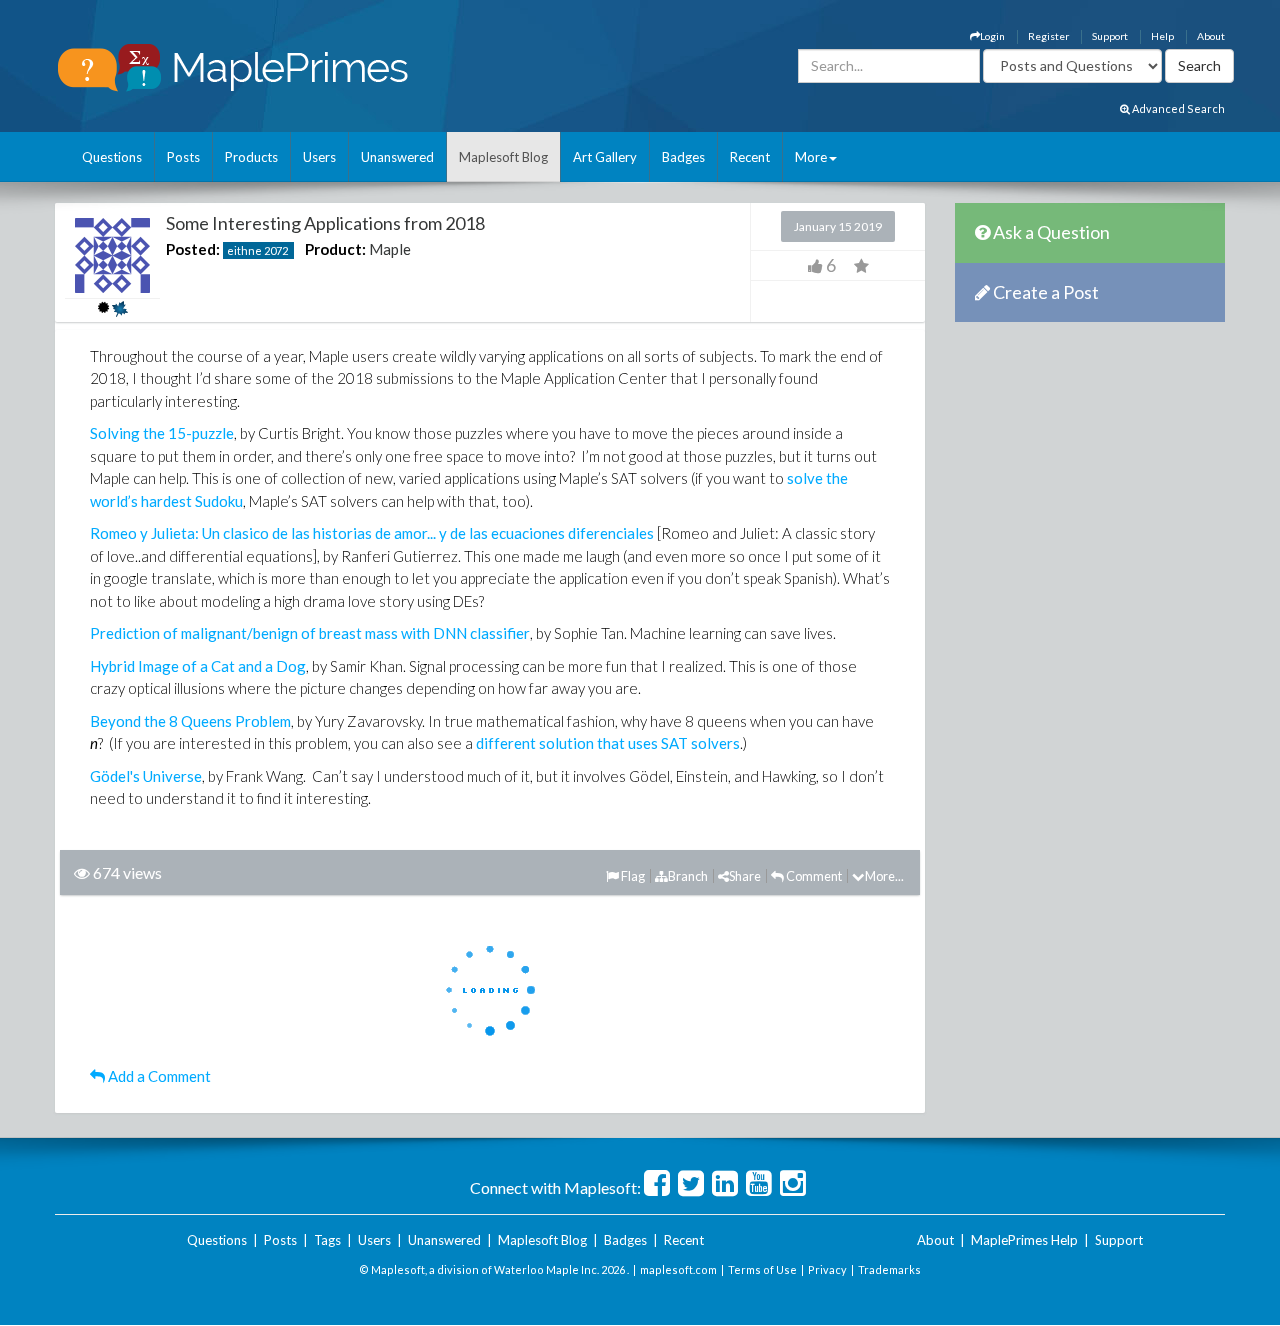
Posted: (193, 249)
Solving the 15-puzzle (162, 433)
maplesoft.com (678, 1269)
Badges (683, 157)
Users (319, 157)
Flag (632, 876)
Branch (688, 876)
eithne (244, 250)
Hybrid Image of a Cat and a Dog (198, 666)
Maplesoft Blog (503, 157)
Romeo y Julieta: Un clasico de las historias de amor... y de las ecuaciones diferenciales (372, 533)
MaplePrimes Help (1024, 1240)
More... (884, 876)
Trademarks (889, 1269)
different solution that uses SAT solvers (608, 743)
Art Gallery (605, 157)
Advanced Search (1177, 108)
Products (251, 157)
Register (1048, 36)
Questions (112, 157)
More (811, 157)
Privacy (827, 1269)
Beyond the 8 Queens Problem (190, 721)
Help (1162, 36)
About (1211, 36)
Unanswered (397, 157)
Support (1110, 36)
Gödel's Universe (146, 776)
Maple (390, 249)
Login (992, 36)
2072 (276, 250)
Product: (335, 249)
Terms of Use (762, 1269)
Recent (750, 157)
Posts (183, 157)
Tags (327, 1240)
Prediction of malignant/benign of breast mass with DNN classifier (310, 633)
